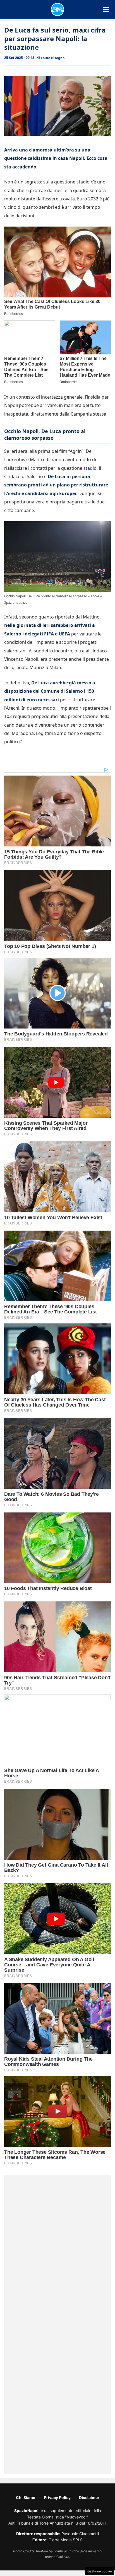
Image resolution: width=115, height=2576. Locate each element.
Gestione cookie (100, 2571)
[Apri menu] (106, 9)
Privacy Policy (57, 2497)
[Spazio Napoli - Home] (57, 9)
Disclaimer (89, 2497)
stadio (90, 468)
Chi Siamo (26, 2497)
